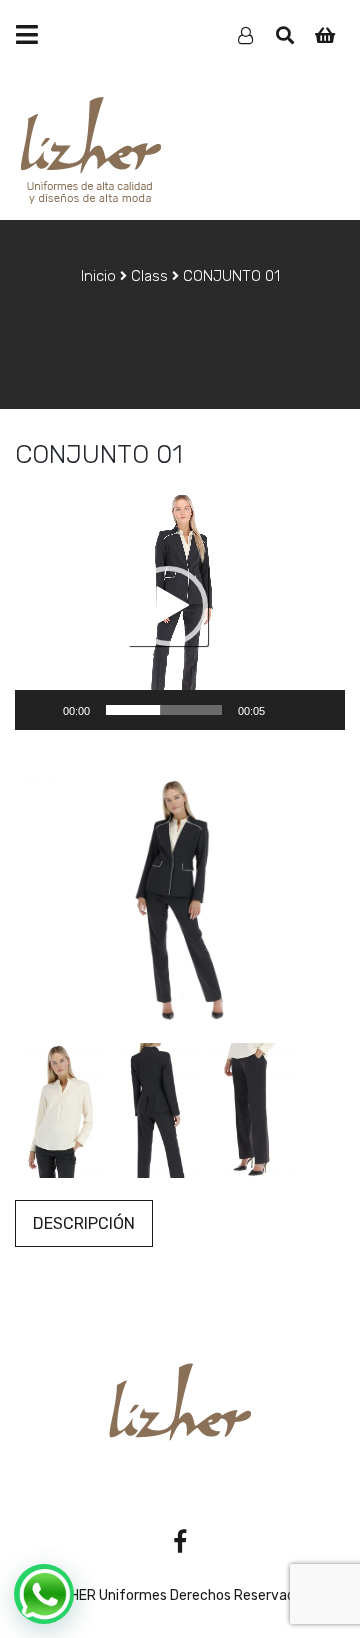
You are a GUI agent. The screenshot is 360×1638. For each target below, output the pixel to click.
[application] (180, 606)
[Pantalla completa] (319, 710)
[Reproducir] (41, 710)
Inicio (98, 276)
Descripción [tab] (84, 1223)
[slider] (164, 710)
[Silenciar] (287, 710)
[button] (168, 606)
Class (149, 276)
